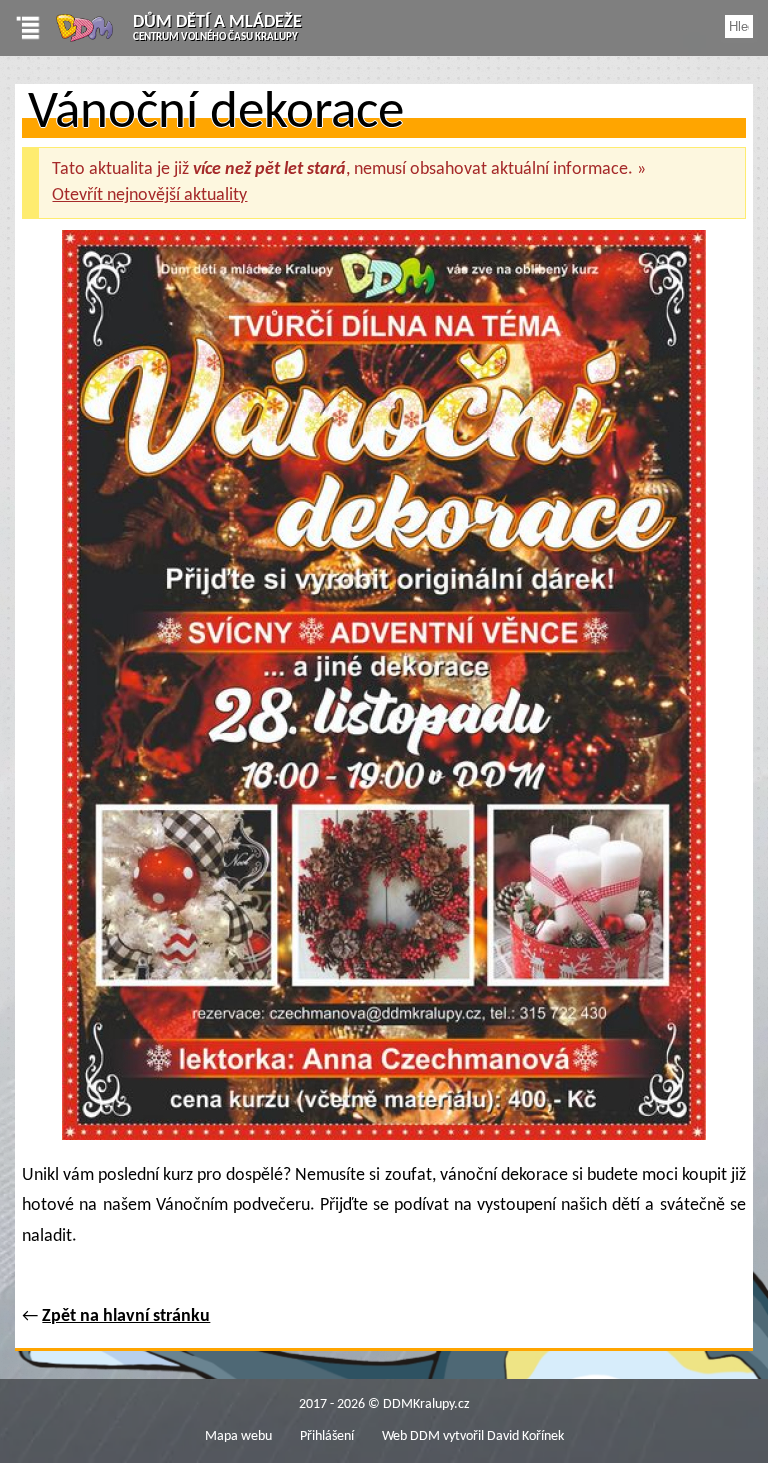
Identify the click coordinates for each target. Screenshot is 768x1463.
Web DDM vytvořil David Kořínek (473, 1436)
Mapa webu (238, 1436)
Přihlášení (327, 1436)
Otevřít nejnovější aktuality (149, 195)
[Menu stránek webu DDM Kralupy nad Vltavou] (21, 28)
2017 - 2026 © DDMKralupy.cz (384, 1404)
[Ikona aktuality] (383, 691)
